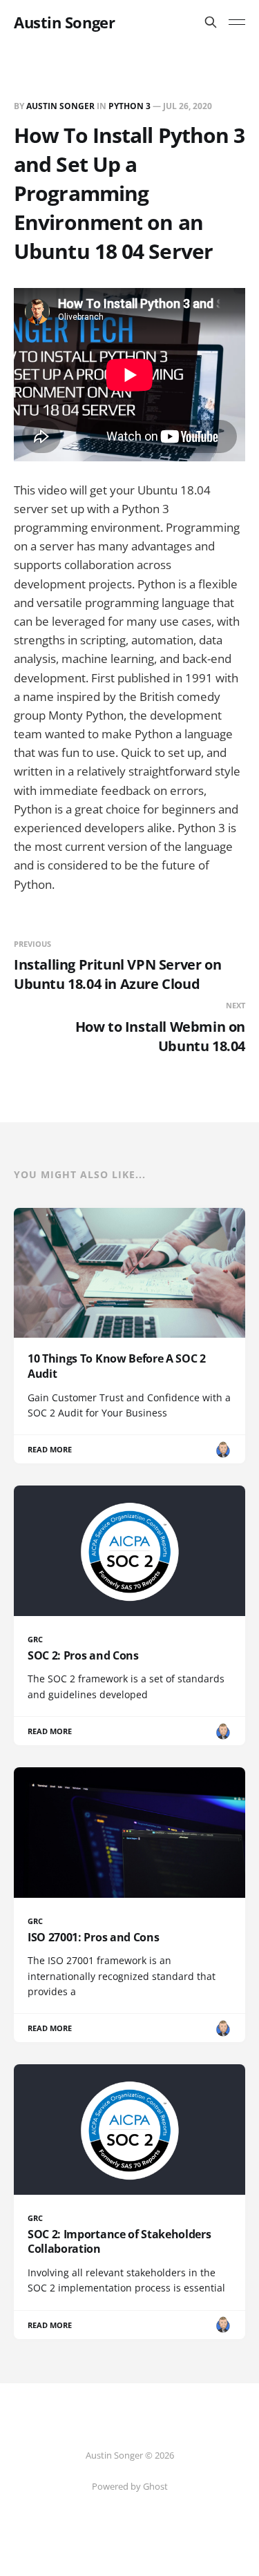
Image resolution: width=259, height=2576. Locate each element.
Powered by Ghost (130, 2486)
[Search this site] (211, 22)
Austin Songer (64, 22)
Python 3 (129, 106)
